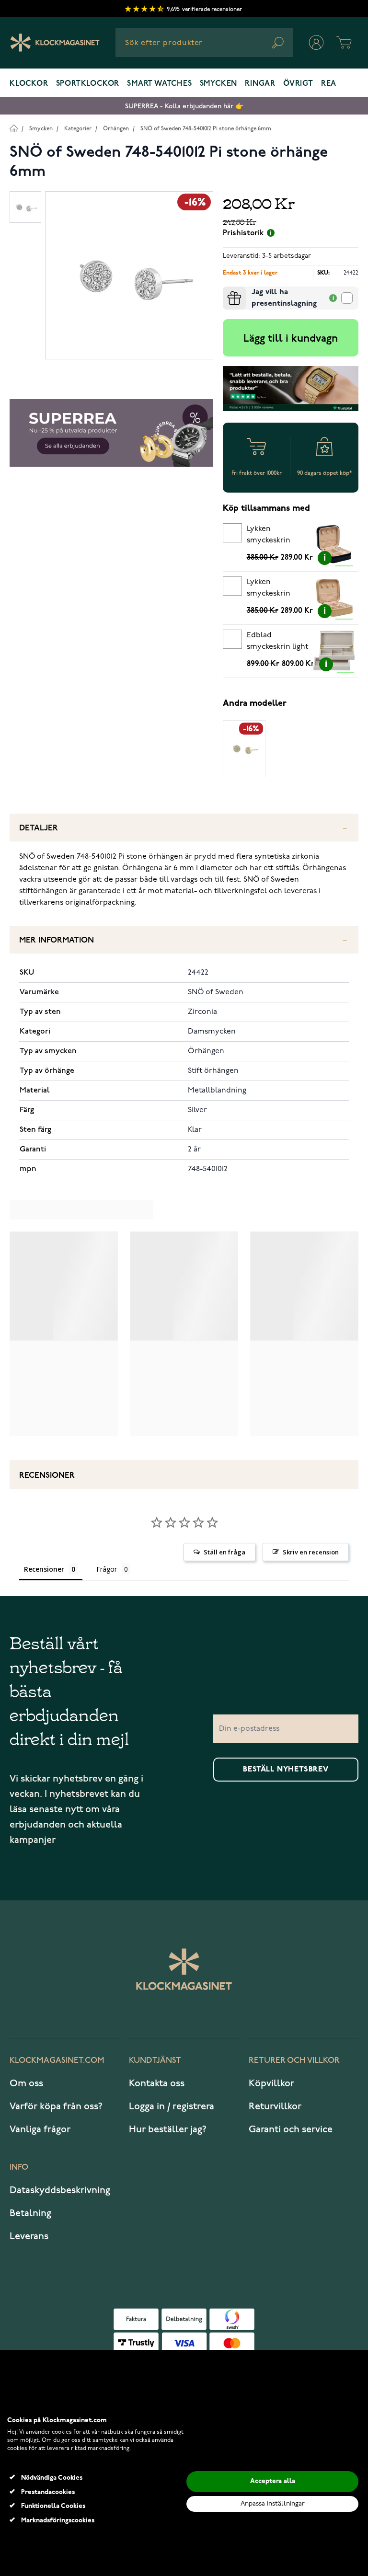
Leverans (29, 2236)
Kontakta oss (157, 2083)
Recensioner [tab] (44, 1569)
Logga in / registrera (172, 2106)
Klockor (29, 84)
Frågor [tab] (107, 1569)
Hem (14, 128)
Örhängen (116, 129)
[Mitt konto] (316, 43)
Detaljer (39, 828)
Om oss (26, 2083)
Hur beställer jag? (168, 2129)
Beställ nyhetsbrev (286, 1770)
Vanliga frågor (40, 2129)
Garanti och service (291, 2129)
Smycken (219, 84)
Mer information (57, 940)
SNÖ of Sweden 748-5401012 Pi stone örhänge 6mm (206, 129)
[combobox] (204, 43)
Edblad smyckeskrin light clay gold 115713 (277, 643)
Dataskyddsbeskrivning (60, 2190)
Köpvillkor (271, 2083)
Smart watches (159, 84)
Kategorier (78, 129)
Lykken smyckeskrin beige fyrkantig (273, 589)
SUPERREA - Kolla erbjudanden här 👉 (184, 106)
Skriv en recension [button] (311, 1552)
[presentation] (227, 290)
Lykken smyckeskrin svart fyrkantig (272, 536)
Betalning (30, 2213)
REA (329, 84)
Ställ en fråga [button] (224, 1552)
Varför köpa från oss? (56, 2106)
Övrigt (298, 84)
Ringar (260, 84)
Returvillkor (275, 2106)
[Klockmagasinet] (55, 43)
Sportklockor (88, 84)
